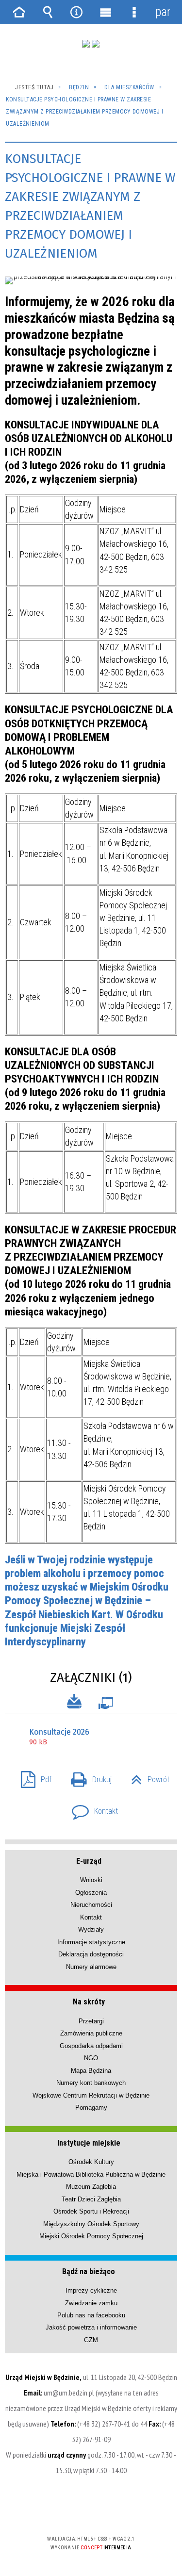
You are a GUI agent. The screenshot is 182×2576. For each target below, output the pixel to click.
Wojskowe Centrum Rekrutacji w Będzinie (91, 2095)
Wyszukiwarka (48, 12)
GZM (91, 2340)
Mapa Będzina (91, 2071)
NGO (91, 2058)
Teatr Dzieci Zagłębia (91, 2199)
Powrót (146, 1777)
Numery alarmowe (91, 1967)
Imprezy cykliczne (91, 2290)
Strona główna (19, 12)
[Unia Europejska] (96, 44)
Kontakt (91, 1808)
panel (163, 12)
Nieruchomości (91, 1905)
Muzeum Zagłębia (91, 2187)
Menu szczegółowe (134, 12)
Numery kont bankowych (91, 2083)
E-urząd (89, 1861)
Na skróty (89, 2002)
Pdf (32, 1777)
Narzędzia (77, 12)
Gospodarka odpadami (91, 2046)
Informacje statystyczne (91, 1942)
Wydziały (91, 1929)
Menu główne (105, 12)
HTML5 (76, 2511)
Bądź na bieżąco (89, 2272)
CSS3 (90, 2511)
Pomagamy (91, 2108)
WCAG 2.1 (121, 2510)
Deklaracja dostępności (91, 1954)
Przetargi (91, 2021)
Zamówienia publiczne (91, 2033)
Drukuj (87, 1777)
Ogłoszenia (91, 1893)
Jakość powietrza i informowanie (91, 2327)
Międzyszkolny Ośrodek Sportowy (91, 2224)
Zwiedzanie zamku (91, 2303)
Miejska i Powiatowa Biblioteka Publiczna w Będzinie (91, 2174)
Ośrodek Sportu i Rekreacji (91, 2211)
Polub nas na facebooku (91, 2315)
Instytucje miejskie (89, 2143)
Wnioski (91, 1880)
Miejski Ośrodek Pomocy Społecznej (91, 2236)
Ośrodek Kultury (91, 2162)
